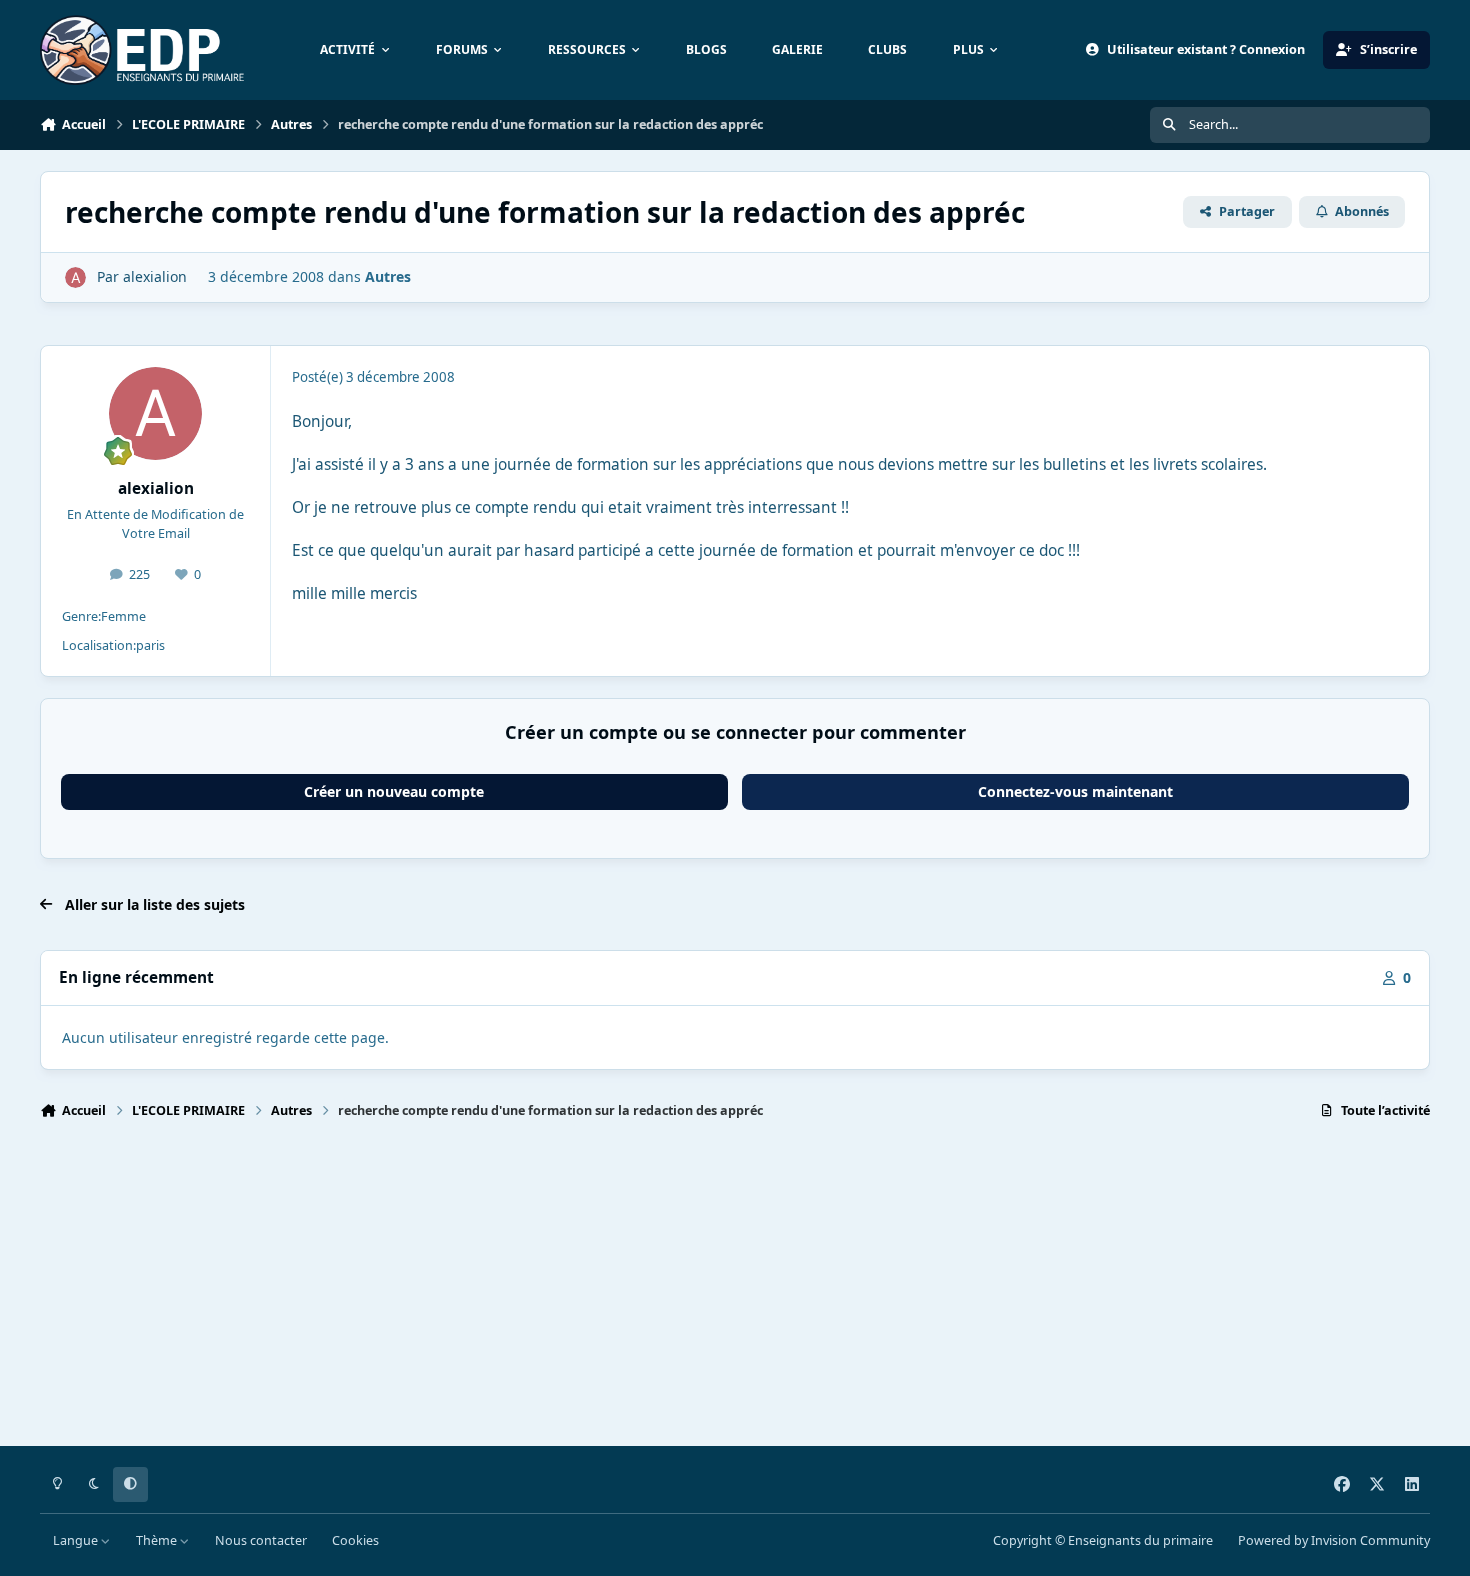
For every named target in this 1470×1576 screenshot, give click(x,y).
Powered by (1334, 1540)
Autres (388, 276)
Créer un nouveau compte (394, 791)
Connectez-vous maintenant (1075, 791)
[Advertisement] (640, 1292)
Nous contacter (261, 1540)
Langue (77, 1540)
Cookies (355, 1540)
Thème (158, 1540)
